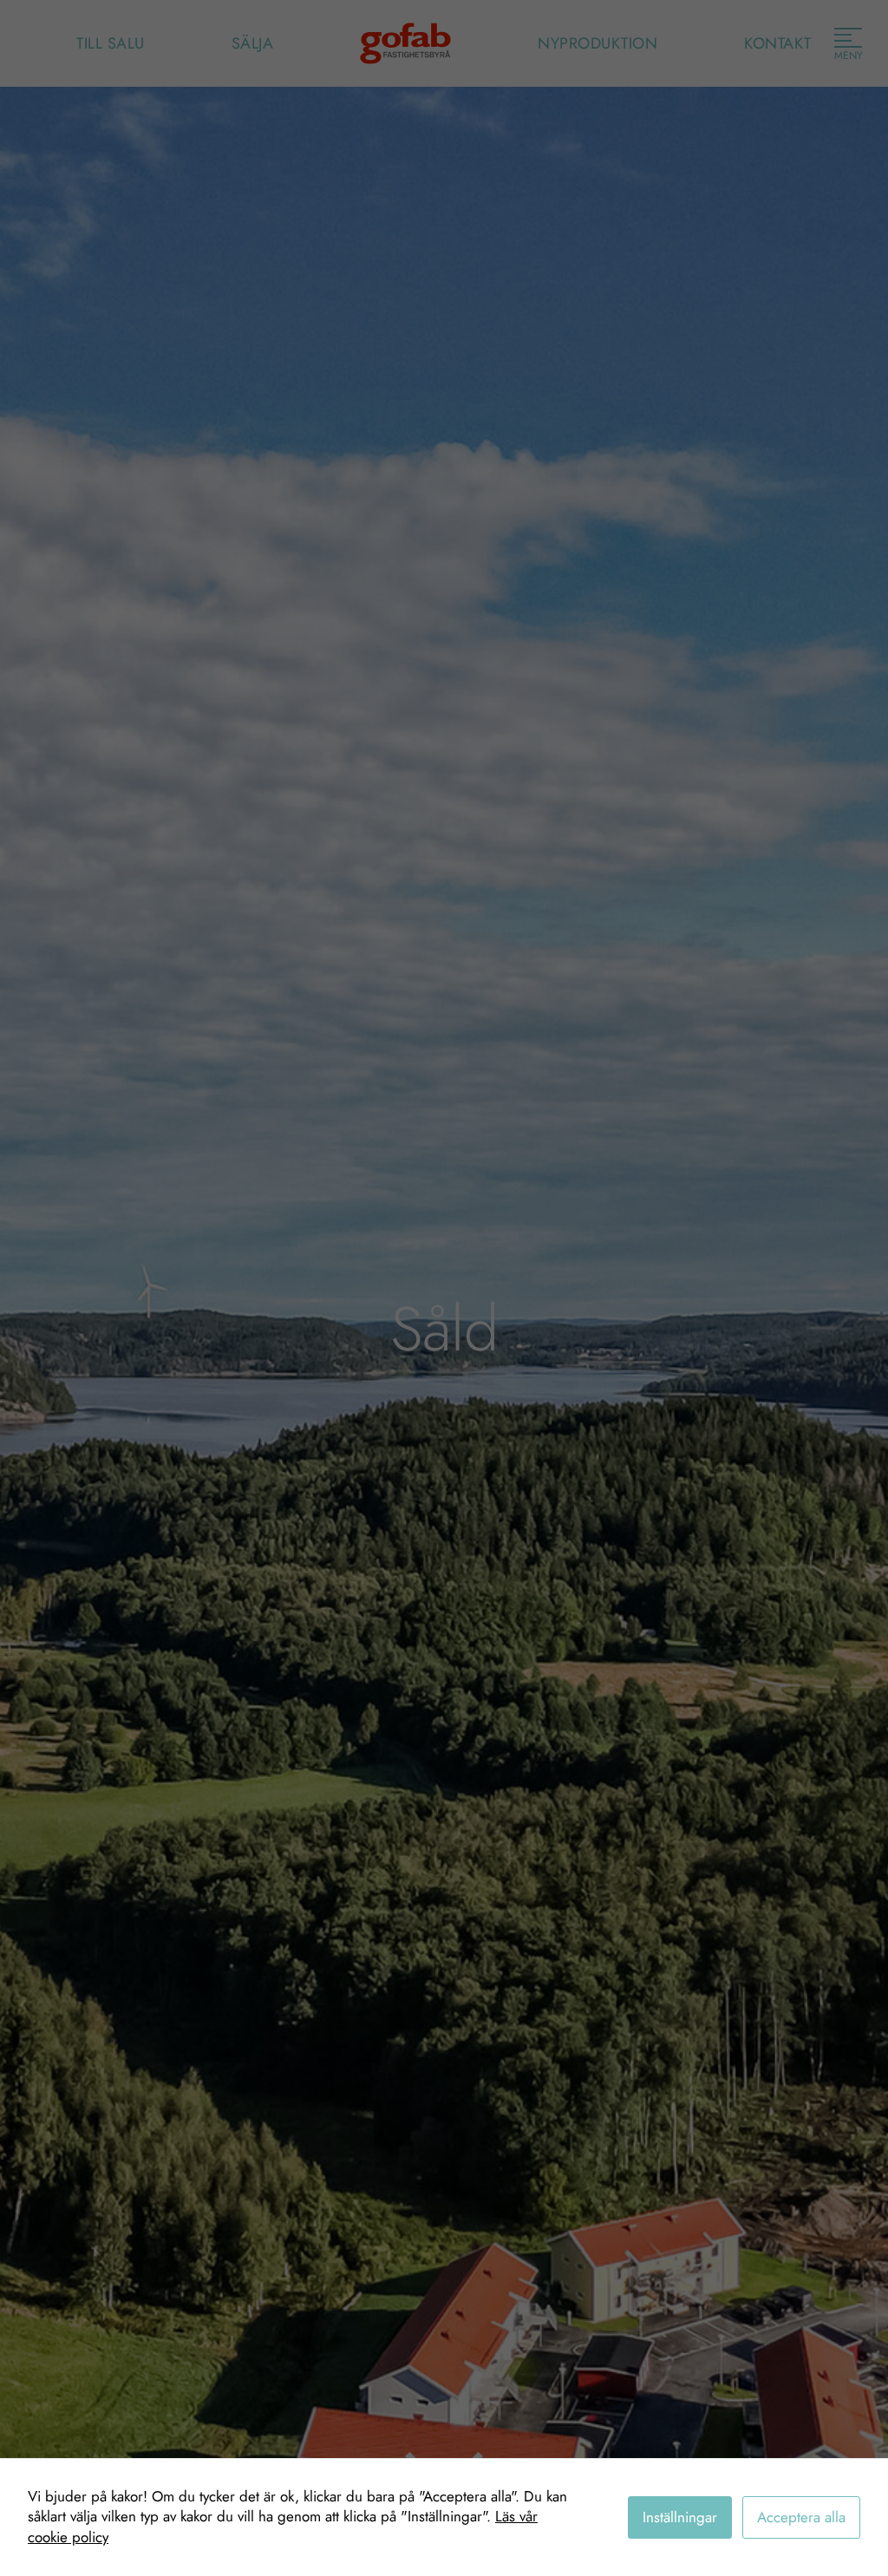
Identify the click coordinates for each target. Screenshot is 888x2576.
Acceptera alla (801, 2517)
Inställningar (680, 2517)
